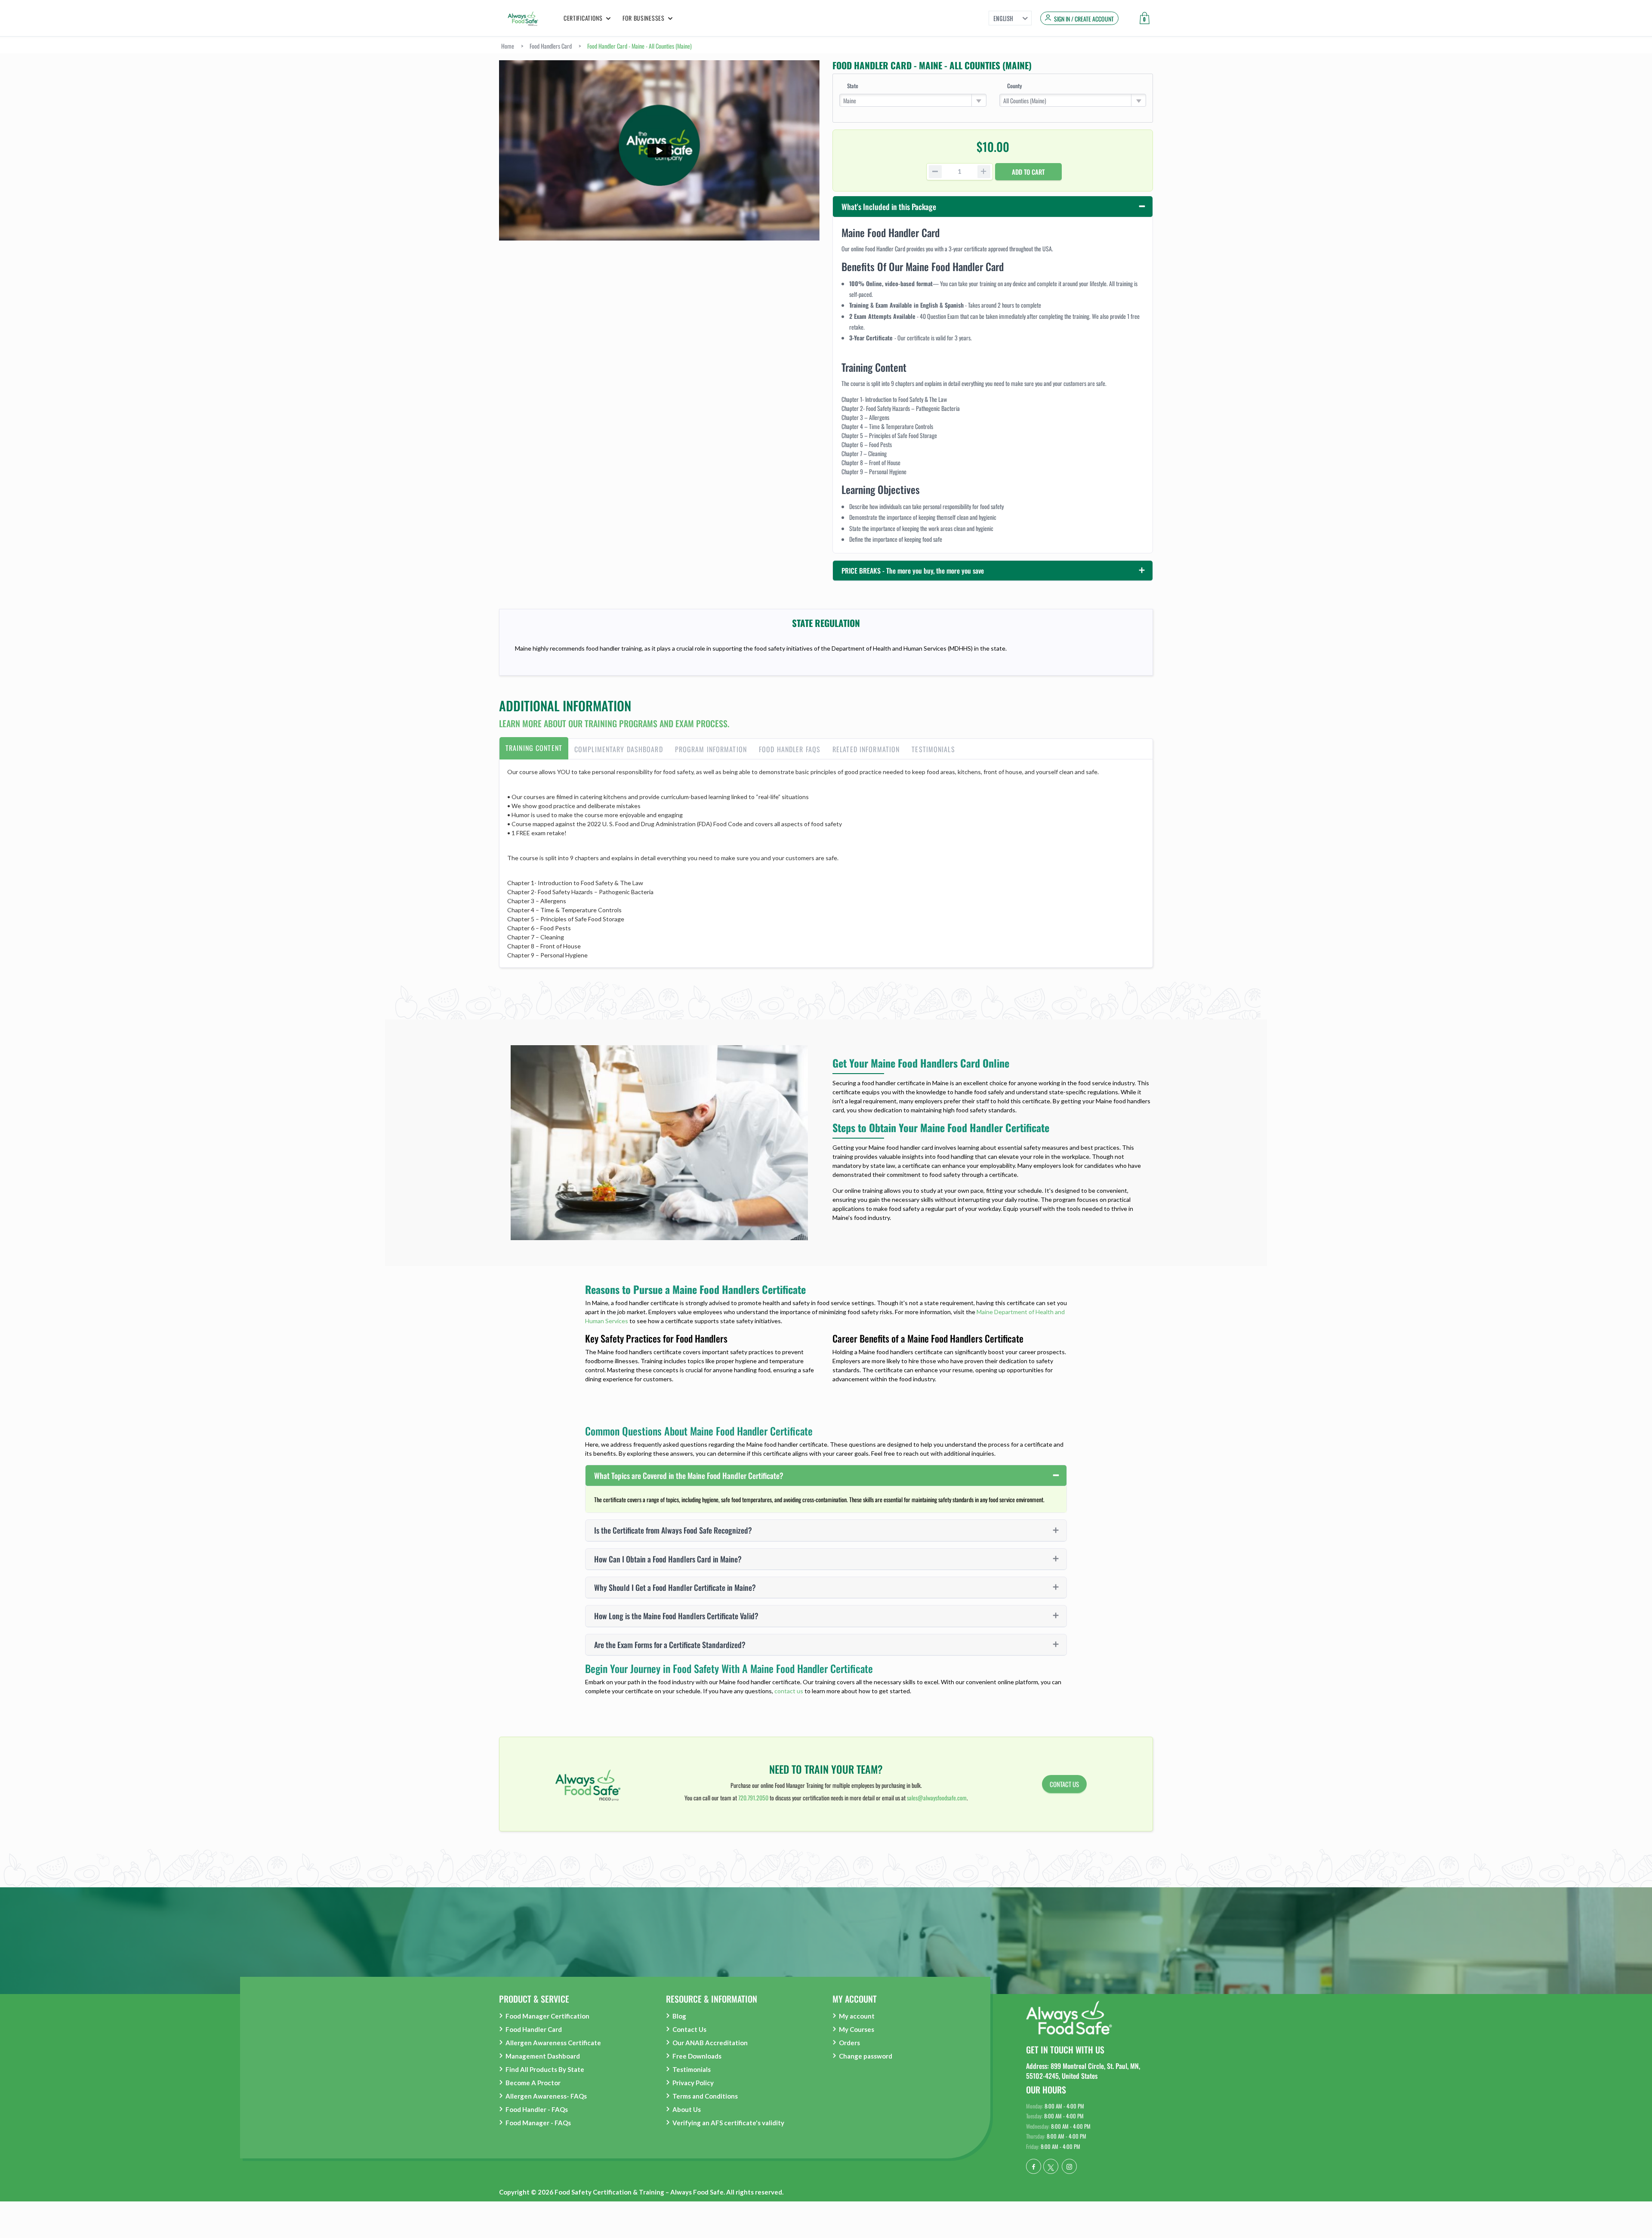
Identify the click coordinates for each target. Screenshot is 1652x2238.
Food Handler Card (534, 2029)
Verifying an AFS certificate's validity (728, 2123)
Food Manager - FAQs (538, 2123)
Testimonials (692, 2069)
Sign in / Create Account (1084, 19)
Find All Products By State (545, 2069)
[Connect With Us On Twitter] (1051, 2166)
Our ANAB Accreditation (710, 2043)
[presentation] (534, 749)
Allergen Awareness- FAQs (546, 2096)
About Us (687, 2109)
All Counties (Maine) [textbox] (1025, 100)
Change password (866, 2056)
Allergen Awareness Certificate (553, 2043)
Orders (849, 2043)
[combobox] (913, 100)
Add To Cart (1028, 172)
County (1014, 86)
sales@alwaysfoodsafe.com (937, 1798)
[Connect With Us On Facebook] (1034, 2166)
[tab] (534, 749)
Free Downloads (697, 2056)
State (853, 86)
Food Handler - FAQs (537, 2109)
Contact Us (689, 2029)
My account (857, 2016)
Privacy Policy (693, 2083)
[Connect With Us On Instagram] (1069, 2166)
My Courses (857, 2029)
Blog (679, 2016)
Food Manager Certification (547, 2016)
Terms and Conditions (705, 2096)
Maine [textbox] (850, 100)
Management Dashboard (543, 2056)
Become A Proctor (533, 2083)
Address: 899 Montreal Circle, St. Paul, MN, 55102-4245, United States (1083, 2071)
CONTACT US (1064, 1784)
